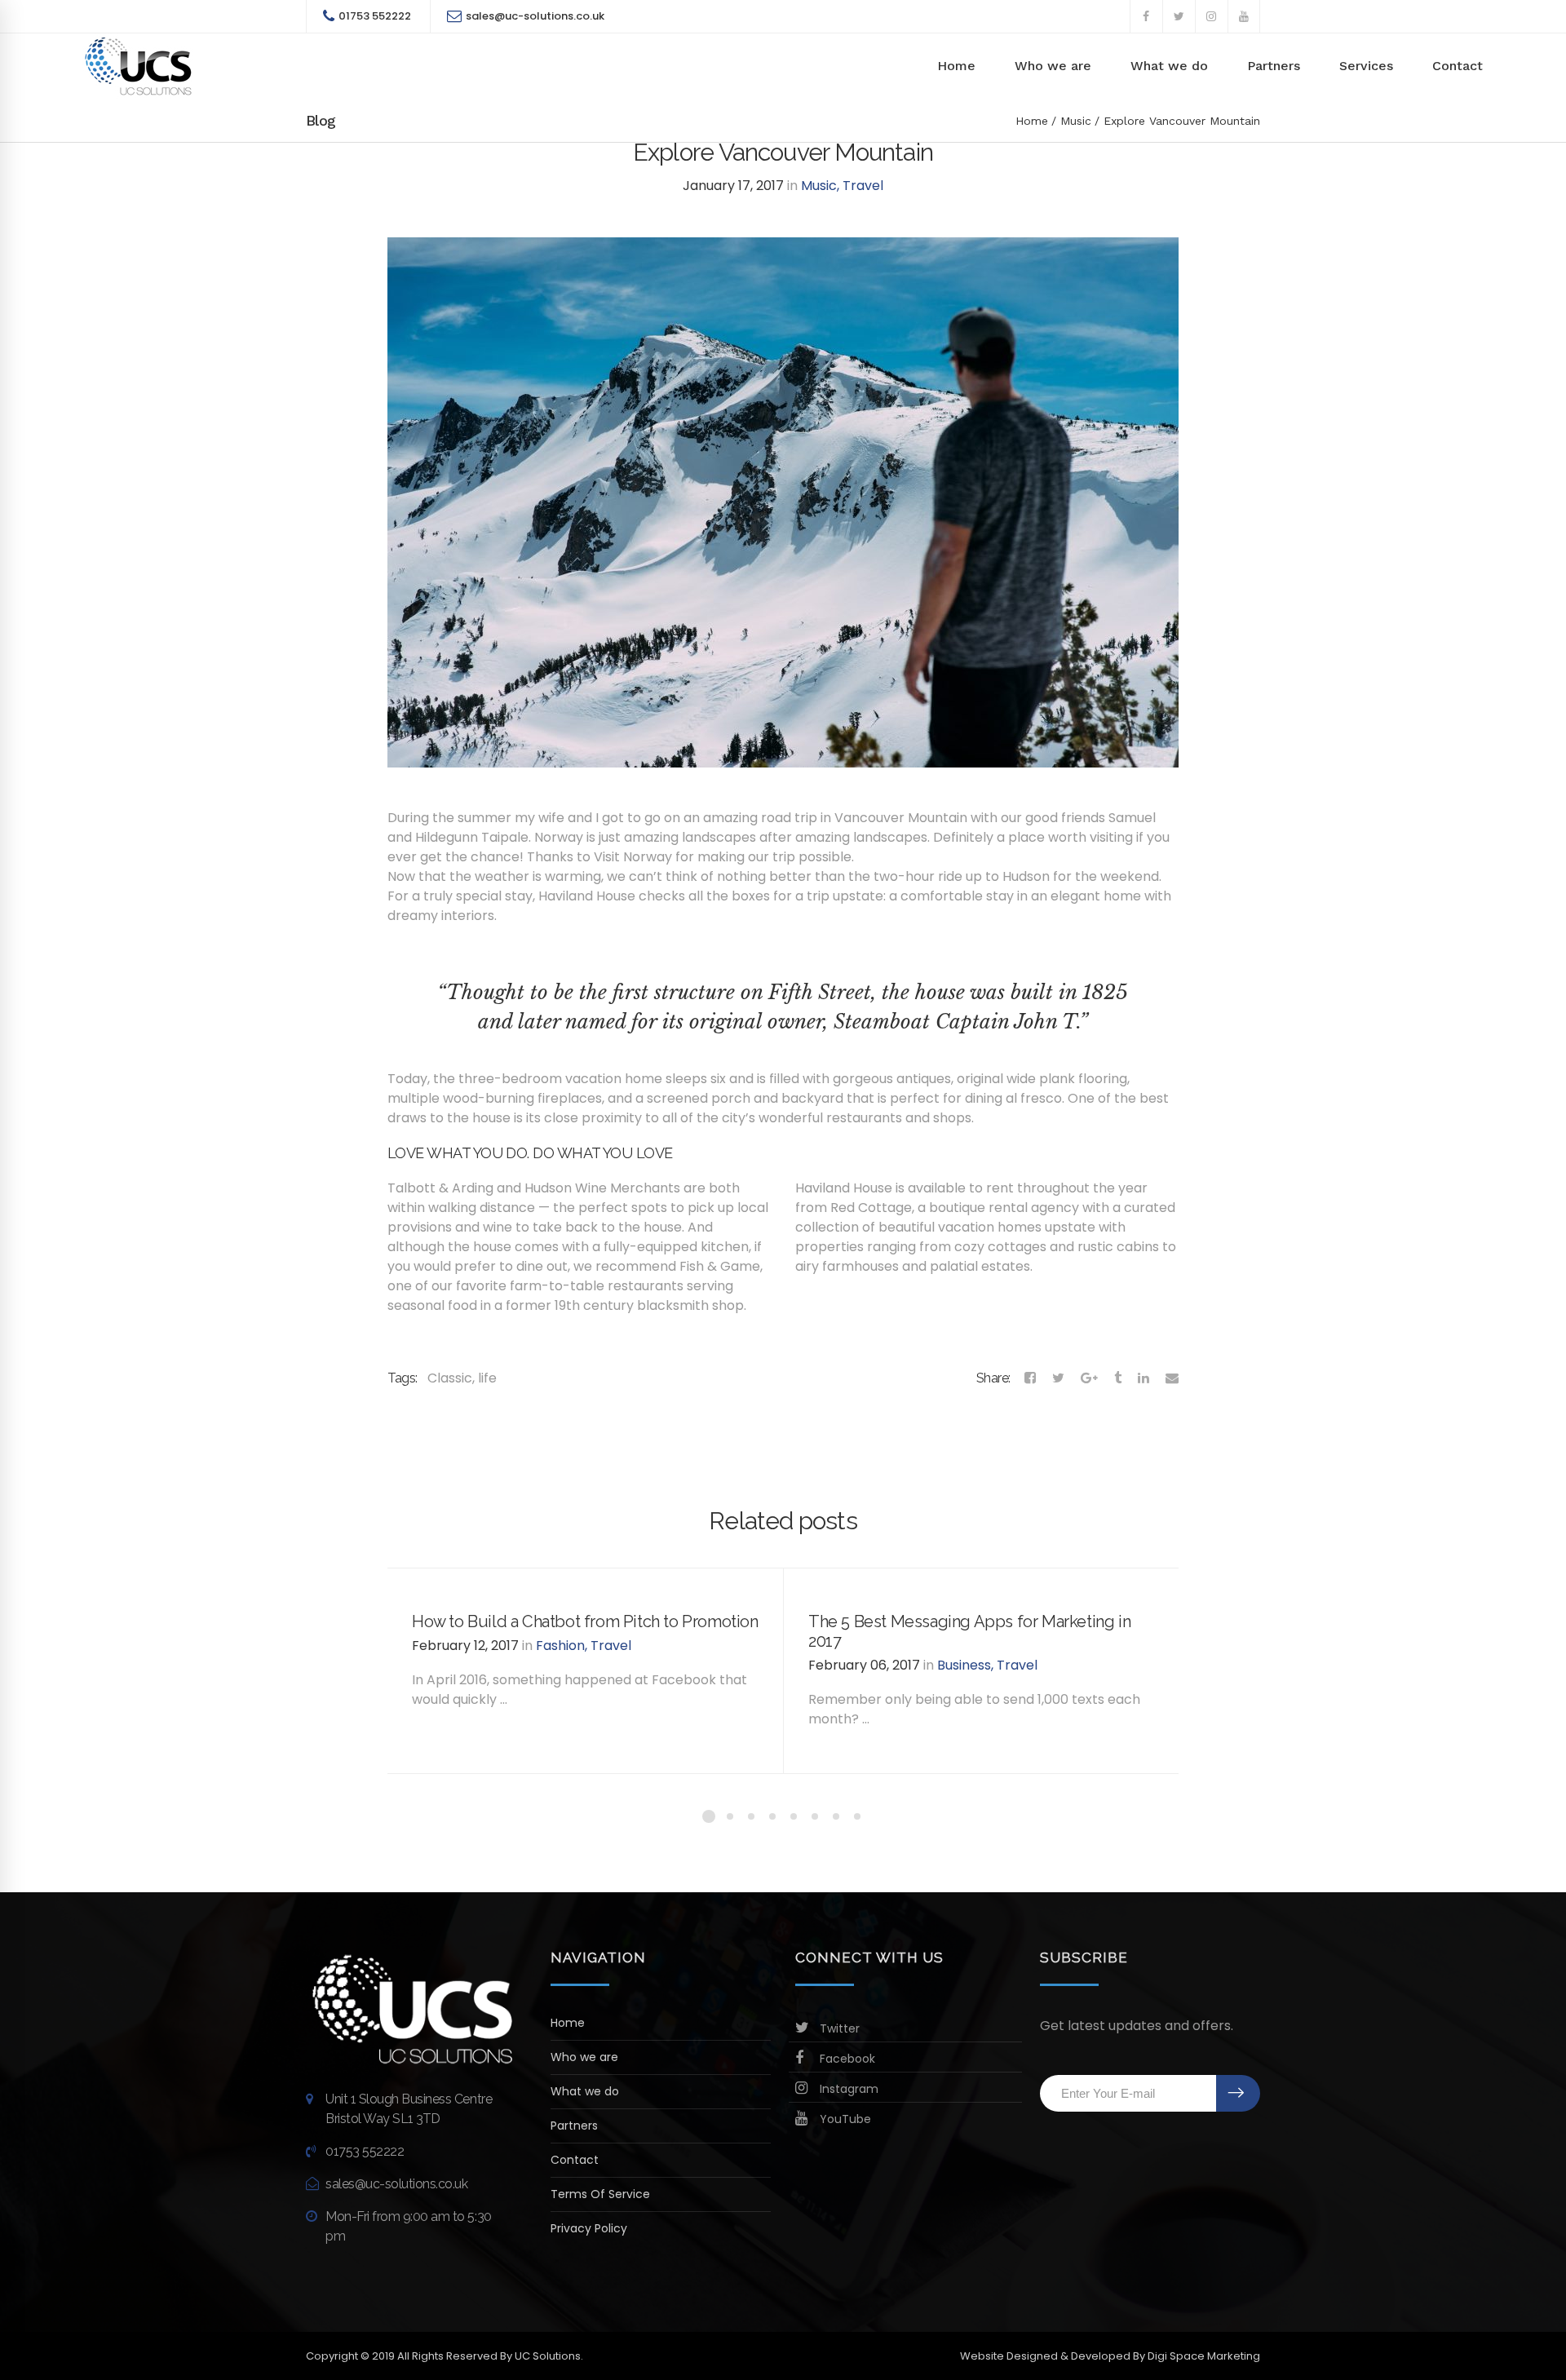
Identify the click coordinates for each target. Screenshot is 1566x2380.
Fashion (560, 1646)
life (487, 1378)
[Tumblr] (1118, 1378)
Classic (450, 1378)
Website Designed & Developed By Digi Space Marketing (1110, 2356)
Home (1032, 121)
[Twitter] (1058, 1378)
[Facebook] (1030, 1378)
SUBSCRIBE (1238, 2093)
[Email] (1172, 1378)
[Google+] (1089, 1378)
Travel (863, 186)
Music (1076, 121)
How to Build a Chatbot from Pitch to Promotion (585, 1621)
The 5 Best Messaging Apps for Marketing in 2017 (969, 1631)
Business (964, 1665)
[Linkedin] (1144, 1378)
